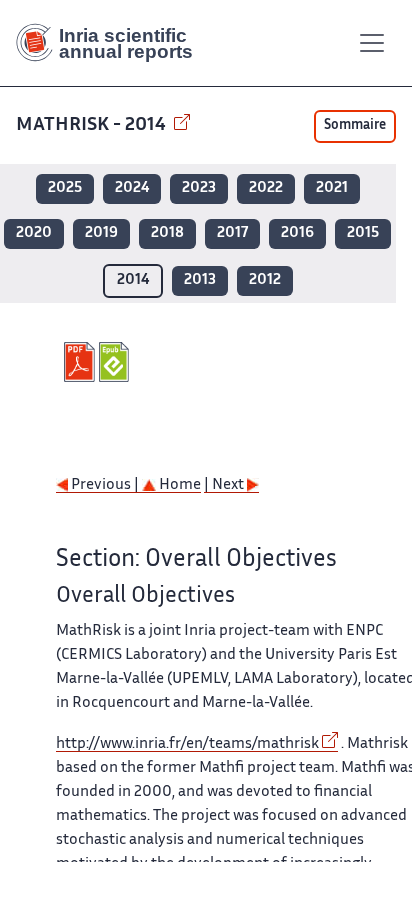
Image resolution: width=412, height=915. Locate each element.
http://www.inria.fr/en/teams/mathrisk (187, 744)
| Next (225, 485)
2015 (363, 233)
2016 (297, 233)
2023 (199, 188)
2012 (265, 280)
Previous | (105, 485)
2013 (200, 280)
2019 (101, 233)
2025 (65, 188)
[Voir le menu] (372, 43)
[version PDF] (81, 362)
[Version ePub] (116, 362)
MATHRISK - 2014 (93, 125)
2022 (266, 188)
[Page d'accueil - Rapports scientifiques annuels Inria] (112, 43)
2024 (132, 188)
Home (178, 485)
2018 (167, 233)
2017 (232, 233)
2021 (332, 188)
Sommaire (355, 126)
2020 (34, 233)
